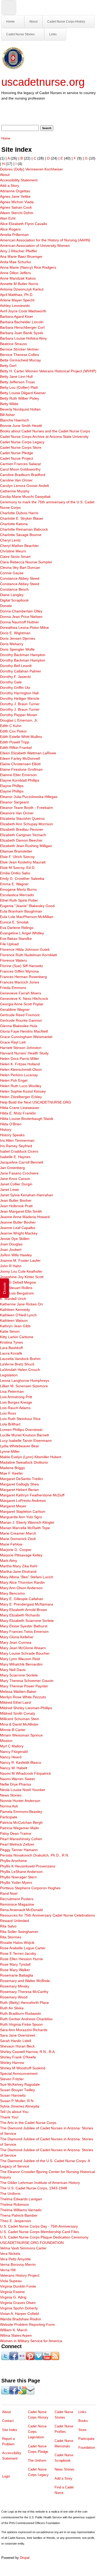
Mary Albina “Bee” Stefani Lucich (27, 1577)
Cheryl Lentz (10, 540)
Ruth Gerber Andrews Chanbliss (26, 2019)
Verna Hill (8, 2270)
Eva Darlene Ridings (17, 928)
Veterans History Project (20, 2275)
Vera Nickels (10, 2254)
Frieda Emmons (13, 988)
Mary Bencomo (12, 1593)
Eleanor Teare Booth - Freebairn (27, 808)
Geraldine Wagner (15, 1009)
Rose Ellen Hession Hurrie (21, 1959)
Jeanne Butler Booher (18, 1222)
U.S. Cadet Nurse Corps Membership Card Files (39, 2232)
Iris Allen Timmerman (17, 1140)
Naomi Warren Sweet (17, 1779)
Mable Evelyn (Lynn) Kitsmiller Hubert (31, 1457)
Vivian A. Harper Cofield (19, 2314)
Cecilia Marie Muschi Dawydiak (25, 497)
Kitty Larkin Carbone (17, 1337)
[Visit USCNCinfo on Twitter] (5, 2359)
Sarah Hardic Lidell (16, 2041)
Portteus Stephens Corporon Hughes (30, 1888)
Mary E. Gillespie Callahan (22, 1599)
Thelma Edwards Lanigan (21, 2199)
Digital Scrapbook (14, 600)
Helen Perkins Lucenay (19, 1075)
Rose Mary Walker (15, 1970)
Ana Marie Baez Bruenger (21, 256)
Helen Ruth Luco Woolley (21, 1086)
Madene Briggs (12, 1468)
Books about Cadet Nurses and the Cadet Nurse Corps (45, 431)
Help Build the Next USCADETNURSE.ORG (36, 1102)
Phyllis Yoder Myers (16, 1883)
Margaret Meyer (13, 1506)
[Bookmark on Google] (22, 2393)
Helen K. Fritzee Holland (20, 1064)
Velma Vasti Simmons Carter (23, 2248)
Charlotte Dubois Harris (19, 513)
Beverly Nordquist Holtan (20, 409)
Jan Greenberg (12, 1168)
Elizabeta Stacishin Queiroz (22, 818)
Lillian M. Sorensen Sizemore (24, 1386)
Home (10, 22)
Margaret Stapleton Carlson (23, 1511)
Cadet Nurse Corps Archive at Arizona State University (44, 437)
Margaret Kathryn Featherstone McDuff (32, 1495)
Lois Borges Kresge (16, 1402)
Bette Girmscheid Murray (20, 360)
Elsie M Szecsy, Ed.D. (18, 868)
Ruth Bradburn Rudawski (20, 2013)
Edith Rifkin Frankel (16, 748)
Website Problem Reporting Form (27, 2324)
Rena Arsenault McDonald (21, 1910)
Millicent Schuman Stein (20, 1719)
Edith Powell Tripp (15, 742)
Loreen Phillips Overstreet (21, 1430)
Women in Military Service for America (31, 2341)
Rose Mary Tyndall (15, 1964)
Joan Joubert (11, 1250)
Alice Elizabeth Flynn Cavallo (24, 224)
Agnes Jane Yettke (15, 196)
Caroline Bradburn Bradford (23, 475)
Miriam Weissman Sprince (21, 1735)
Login (6, 2476)
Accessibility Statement (19, 180)
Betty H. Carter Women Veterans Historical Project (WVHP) (48, 371)
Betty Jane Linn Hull (16, 377)
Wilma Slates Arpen (16, 2335)
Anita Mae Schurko (16, 262)
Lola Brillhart (10, 1424)
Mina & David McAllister (19, 1724)
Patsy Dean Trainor (16, 1833)
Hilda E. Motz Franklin (18, 1113)
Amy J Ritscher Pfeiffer (19, 251)
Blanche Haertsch (14, 420)
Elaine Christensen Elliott (20, 764)
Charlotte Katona (14, 524)
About (33, 22)
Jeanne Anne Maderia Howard (25, 1217)
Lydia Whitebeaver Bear (20, 1446)
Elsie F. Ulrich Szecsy (17, 857)
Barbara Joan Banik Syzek (22, 333)
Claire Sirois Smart (15, 557)
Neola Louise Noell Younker (23, 1790)
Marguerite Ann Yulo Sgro (21, 1517)
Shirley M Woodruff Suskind (23, 2068)
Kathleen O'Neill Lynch (18, 1315)
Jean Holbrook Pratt (16, 1206)
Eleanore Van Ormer (17, 813)
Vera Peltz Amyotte (15, 2259)
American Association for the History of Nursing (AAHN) (45, 240)
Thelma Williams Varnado (21, 2210)
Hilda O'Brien (11, 1124)
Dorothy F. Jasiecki (15, 677)
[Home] (13, 68)
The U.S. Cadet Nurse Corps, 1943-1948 (33, 2188)
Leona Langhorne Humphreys (25, 1381)
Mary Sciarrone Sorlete (19, 1675)
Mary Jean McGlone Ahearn (23, 1648)
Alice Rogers (10, 229)
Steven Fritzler (12, 2079)
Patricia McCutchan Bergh (21, 1822)
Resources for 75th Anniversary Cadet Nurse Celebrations (47, 1915)
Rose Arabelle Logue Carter (23, 1948)
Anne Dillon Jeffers (15, 273)
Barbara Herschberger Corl (22, 327)
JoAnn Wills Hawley (16, 1255)
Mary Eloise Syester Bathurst (24, 1626)
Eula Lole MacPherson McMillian (27, 917)
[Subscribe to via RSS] (55, 2359)
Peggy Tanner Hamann (19, 1850)
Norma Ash (9, 1806)
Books (83, 2421)
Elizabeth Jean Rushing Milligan (26, 846)
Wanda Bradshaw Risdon (21, 2319)
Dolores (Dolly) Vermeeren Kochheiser (31, 169)
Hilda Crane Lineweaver (20, 1108)
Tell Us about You (14, 2112)
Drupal (25, 2558)
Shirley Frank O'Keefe (18, 2057)
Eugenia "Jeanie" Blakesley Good (27, 906)
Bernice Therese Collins (20, 355)
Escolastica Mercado (17, 895)
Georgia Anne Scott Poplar (22, 1004)
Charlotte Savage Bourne (21, 535)
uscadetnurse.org (43, 82)
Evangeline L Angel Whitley (22, 933)
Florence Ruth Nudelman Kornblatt (28, 955)
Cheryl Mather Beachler (19, 546)
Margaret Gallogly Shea (19, 1484)
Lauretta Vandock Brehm (20, 1359)
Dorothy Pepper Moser (19, 715)
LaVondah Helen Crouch (20, 1370)
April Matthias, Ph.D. (17, 295)
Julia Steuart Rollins (16, 1288)
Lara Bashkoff (11, 1348)
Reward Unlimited (14, 1921)
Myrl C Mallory (12, 1746)
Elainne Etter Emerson (18, 775)
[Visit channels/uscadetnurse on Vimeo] (39, 2359)
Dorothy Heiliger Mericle (20, 698)
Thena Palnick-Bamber (19, 2215)
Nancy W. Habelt (14, 1768)
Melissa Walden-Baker (18, 1692)
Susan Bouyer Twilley (17, 2090)
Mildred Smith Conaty (18, 1713)
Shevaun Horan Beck (17, 2046)
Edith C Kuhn (11, 726)
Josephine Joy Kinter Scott (22, 1277)
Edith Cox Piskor (13, 731)
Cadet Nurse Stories (20, 34)
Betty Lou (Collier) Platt (19, 387)
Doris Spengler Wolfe (17, 649)
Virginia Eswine (12, 2292)
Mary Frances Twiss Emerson (24, 1632)
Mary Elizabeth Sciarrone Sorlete (27, 1621)
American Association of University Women (35, 246)
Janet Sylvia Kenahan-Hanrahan (27, 1195)
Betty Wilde (9, 404)
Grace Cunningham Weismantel (26, 1037)
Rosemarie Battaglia (17, 1975)
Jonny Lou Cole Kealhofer (21, 1271)
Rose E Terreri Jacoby (18, 1953)
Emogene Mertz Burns (18, 889)
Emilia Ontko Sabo (15, 873)
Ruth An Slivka (12, 2008)
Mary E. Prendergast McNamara (27, 1604)
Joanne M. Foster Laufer (20, 1260)
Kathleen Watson (14, 1320)
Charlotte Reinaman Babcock (24, 529)
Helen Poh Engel (14, 1080)
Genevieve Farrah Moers (21, 993)
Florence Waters (13, 960)
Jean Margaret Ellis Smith (21, 1211)
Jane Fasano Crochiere (19, 1173)
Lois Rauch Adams (15, 1408)
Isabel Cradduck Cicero (19, 1151)
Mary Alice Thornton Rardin (22, 1582)
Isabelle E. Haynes (15, 1157)
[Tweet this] (5, 2393)
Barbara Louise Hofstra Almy (23, 338)
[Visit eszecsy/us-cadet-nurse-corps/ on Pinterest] (30, 2359)
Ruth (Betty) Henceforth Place (24, 2003)
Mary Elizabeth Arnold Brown (24, 1610)
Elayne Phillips (12, 786)
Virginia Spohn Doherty (19, 2308)
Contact (8, 2421)
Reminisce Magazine (17, 1904)
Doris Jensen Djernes (18, 638)
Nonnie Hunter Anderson (20, 1801)
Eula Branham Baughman (21, 911)
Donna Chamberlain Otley (21, 611)
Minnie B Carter (13, 1730)
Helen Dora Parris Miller (20, 1059)
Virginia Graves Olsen (18, 2303)
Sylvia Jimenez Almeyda (20, 2106)
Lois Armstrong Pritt (16, 1397)
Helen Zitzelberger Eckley (21, 1097)
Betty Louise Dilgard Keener (23, 393)
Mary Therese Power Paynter (24, 1686)
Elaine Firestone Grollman (21, 769)
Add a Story (10, 186)
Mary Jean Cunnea (16, 1642)
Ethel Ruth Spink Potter (19, 900)
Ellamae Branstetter (16, 851)
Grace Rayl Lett (13, 1042)
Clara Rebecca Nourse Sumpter (26, 562)
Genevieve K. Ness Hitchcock (24, 999)
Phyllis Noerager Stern (18, 1877)
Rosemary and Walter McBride (25, 1981)
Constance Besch (14, 589)
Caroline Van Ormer (16, 480)
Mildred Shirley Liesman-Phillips (26, 1708)
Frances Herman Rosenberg (23, 977)
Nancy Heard (11, 1757)
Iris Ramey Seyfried (16, 1146)
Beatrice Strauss (13, 344)
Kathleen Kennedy (15, 1310)
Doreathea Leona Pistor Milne (24, 628)
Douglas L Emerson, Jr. (19, 720)
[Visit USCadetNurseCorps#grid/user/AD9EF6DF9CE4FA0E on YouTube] (47, 2359)
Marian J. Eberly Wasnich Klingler (27, 1522)
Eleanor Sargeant (14, 802)
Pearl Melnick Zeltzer (17, 1844)
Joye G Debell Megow (18, 1282)
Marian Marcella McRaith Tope (25, 1528)
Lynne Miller (10, 1451)
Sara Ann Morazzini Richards (24, 2030)
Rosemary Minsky (15, 1986)
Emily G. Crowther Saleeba (22, 879)
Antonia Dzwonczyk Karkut (22, 289)
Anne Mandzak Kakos (18, 278)
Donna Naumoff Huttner (20, 622)
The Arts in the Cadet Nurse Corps (28, 2123)
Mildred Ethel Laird (15, 1702)
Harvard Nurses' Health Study (24, 1053)
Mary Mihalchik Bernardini (21, 1664)
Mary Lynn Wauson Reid (20, 1659)
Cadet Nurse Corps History (66, 22)
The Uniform (10, 2194)
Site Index (10, 2430)
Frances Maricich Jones (20, 982)
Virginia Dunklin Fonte (18, 2286)
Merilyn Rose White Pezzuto (23, 1697)
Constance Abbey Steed (20, 578)
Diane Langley (12, 595)
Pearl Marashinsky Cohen (21, 1839)
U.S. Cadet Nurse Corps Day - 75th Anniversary (39, 2226)
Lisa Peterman (12, 1391)
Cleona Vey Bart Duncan (20, 567)
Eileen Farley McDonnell (20, 758)
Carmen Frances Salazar (21, 464)
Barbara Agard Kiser (17, 316)
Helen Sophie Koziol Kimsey (23, 1091)
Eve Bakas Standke (16, 939)
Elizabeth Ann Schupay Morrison (27, 824)
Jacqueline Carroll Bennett (22, 1162)
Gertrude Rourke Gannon (21, 1020)
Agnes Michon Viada (17, 202)
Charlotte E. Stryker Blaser (22, 518)
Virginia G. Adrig (13, 2297)
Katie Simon (10, 1331)
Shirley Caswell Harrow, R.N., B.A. (28, 2052)
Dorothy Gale (11, 682)
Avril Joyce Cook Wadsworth (23, 311)
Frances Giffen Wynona (19, 971)
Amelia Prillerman (14, 235)
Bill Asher (8, 415)
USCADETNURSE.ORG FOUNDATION (32, 2243)
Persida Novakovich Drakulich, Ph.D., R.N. (35, 1855)
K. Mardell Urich (13, 1299)
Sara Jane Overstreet (18, 2035)
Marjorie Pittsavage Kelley (21, 1555)
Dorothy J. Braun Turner (20, 704)
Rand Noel (9, 1893)
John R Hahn (11, 1266)
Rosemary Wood (14, 1997)
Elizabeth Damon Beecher (21, 840)
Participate (9, 1817)
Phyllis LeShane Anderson (21, 1872)
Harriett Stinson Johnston (21, 1048)
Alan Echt (8, 218)
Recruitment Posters (17, 1899)
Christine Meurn (13, 551)
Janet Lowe (9, 1190)
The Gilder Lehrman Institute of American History (40, 2183)
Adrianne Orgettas (15, 191)
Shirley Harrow (12, 2063)
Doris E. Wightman (15, 633)
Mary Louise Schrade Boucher (25, 1653)
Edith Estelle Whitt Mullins (21, 737)
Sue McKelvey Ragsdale (20, 2084)
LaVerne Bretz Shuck (17, 1364)
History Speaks (12, 1135)
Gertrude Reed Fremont (20, 1015)
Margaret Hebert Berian (19, 1490)
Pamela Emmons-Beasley (21, 1812)
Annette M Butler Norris (19, 284)
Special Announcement (19, 2073)
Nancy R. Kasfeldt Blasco (21, 1762)
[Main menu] (9, 8)
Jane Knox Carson (15, 1179)
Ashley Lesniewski (15, 306)
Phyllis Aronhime (13, 1861)
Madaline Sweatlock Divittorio (24, 1462)
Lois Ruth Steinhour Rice (20, 1419)
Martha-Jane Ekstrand (18, 1571)
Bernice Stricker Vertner (19, 349)
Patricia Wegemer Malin (20, 1828)
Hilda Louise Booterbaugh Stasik (27, 1119)
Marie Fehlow (11, 1544)
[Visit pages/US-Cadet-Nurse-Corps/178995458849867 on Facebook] (14, 2359)
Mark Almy (9, 1561)
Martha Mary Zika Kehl (19, 1566)
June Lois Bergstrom (17, 1293)
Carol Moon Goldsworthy (20, 469)
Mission (6, 1741)
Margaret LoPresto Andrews (23, 1501)
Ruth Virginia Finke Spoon (21, 2024)
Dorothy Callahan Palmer (21, 671)
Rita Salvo (8, 1926)
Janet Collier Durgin (16, 1184)
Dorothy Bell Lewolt (16, 666)
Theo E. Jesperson (16, 2221)
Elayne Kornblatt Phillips (20, 780)
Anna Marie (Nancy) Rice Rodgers (28, 267)
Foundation (87, 2448)
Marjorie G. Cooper (16, 1550)
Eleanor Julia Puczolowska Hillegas (29, 797)
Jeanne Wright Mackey (19, 1233)
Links (53, 34)
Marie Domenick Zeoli (18, 1539)
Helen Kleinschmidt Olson (21, 1069)
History (6, 1130)
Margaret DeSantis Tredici (21, 1479)
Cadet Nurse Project (17, 458)
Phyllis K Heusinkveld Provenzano (28, 1866)
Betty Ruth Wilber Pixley (20, 398)
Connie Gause (12, 573)
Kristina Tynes (12, 1342)
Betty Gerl (8, 366)
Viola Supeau (11, 2281)
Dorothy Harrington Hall (19, 693)
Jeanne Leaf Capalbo (18, 1228)
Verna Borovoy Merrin (18, 2264)
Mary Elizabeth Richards (20, 1615)
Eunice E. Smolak (14, 922)
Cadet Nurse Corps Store (21, 447)
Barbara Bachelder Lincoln (22, 322)
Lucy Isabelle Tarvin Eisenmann (26, 1441)
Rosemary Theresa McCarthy (24, 1992)
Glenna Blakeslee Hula (19, 1026)
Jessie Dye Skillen (15, 1239)
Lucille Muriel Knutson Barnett (24, 1435)
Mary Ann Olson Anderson (21, 1588)
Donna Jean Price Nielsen (21, 617)
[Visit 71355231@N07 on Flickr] (22, 2359)
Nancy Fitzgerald (14, 1752)
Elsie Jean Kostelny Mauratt (23, 862)
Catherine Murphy (15, 491)
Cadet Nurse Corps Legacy (22, 442)
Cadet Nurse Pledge (17, 453)
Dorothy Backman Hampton (23, 655)
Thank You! (9, 2117)
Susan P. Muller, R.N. (17, 2101)
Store (82, 2430)
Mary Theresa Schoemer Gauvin (27, 1681)
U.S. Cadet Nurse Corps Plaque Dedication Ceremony (44, 2237)
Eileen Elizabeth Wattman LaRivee (28, 753)
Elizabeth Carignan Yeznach (23, 835)
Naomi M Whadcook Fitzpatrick (25, 1773)
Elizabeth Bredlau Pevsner (22, 829)
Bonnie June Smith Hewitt (21, 426)
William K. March (14, 2330)
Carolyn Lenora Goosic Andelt (24, 486)
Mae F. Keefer (12, 1473)
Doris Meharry (12, 644)
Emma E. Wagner (14, 884)
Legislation (9, 1375)
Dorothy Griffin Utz (15, 688)
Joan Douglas (11, 1244)
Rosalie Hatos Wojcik (17, 1943)
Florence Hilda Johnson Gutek (25, 949)
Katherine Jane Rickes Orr (22, 1304)
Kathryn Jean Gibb (15, 1326)
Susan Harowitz (13, 2095)
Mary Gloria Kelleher (17, 1637)
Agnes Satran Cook (16, 207)
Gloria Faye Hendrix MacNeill (24, 1031)
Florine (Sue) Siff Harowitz (21, 966)
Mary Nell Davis (13, 1670)
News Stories (11, 1795)
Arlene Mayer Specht (17, 300)
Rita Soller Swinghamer (19, 1932)
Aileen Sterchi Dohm (17, 213)
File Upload (9, 944)
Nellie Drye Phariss (16, 1784)
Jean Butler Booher (16, 1200)
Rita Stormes (11, 1937)
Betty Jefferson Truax (17, 382)
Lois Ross (8, 1413)
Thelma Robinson (14, 2204)
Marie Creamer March (18, 1533)
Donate (6, 606)
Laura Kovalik (11, 1353)
